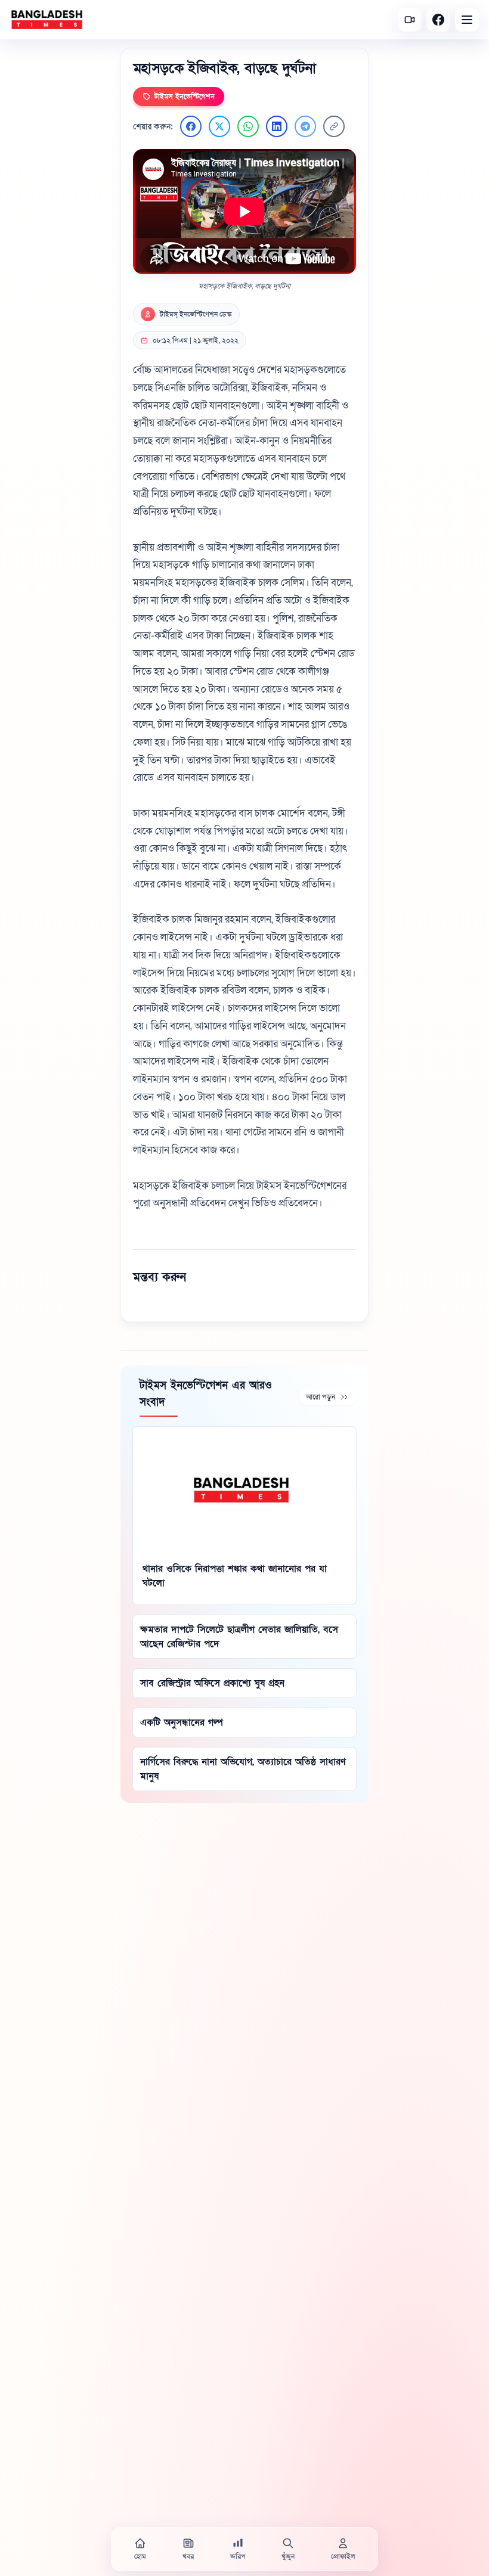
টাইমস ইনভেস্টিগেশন (185, 97)
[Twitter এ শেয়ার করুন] (219, 126)
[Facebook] (438, 20)
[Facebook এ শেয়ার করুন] (191, 126)
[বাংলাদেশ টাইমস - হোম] (47, 20)
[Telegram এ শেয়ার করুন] (305, 126)
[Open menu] (467, 20)
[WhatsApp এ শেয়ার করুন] (248, 126)
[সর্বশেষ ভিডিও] (410, 20)
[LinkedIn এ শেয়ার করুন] (277, 126)
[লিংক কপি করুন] (334, 126)
